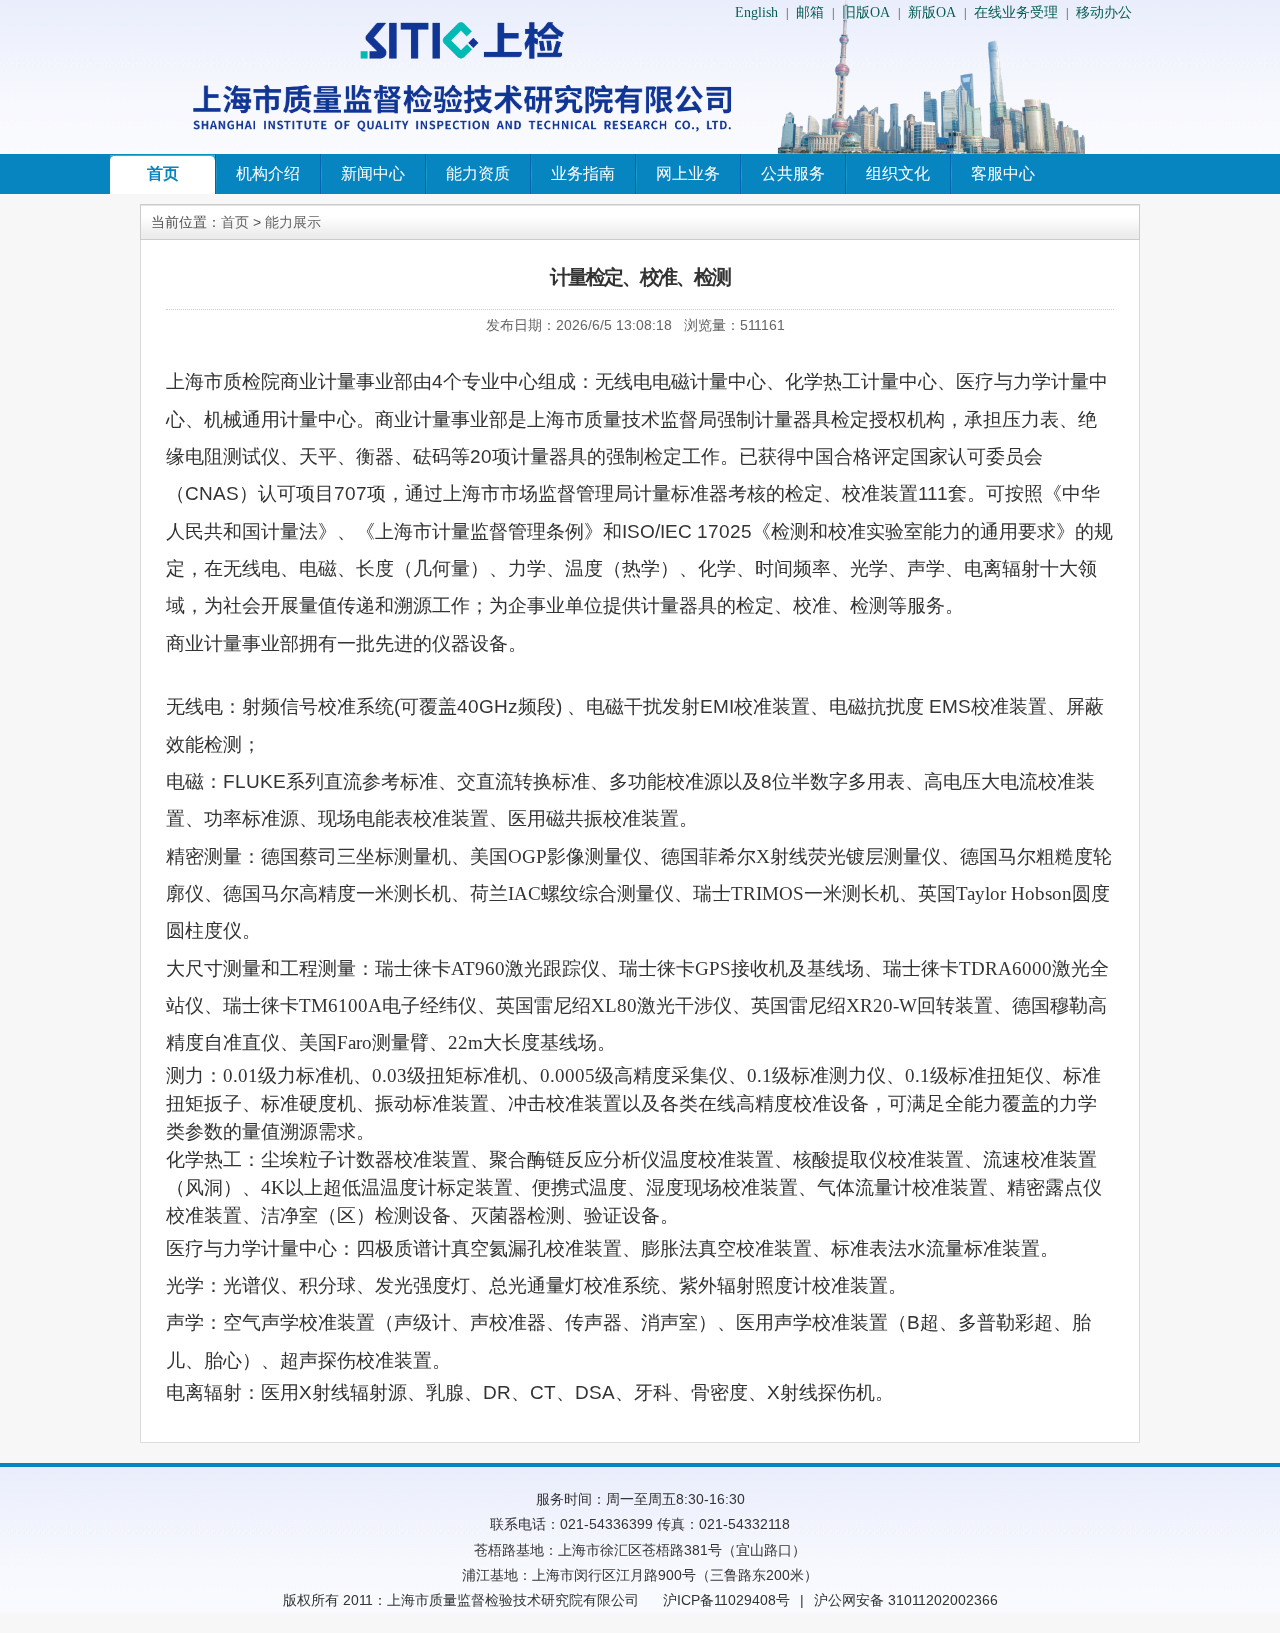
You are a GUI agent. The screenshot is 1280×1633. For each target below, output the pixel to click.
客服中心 (1003, 173)
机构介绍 (268, 173)
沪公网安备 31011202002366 (906, 1600)
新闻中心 (373, 173)
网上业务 (688, 173)
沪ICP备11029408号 (726, 1600)
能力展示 (293, 222)
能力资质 (478, 173)
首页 (163, 173)
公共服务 (793, 173)
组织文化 (898, 173)
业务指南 (583, 173)
